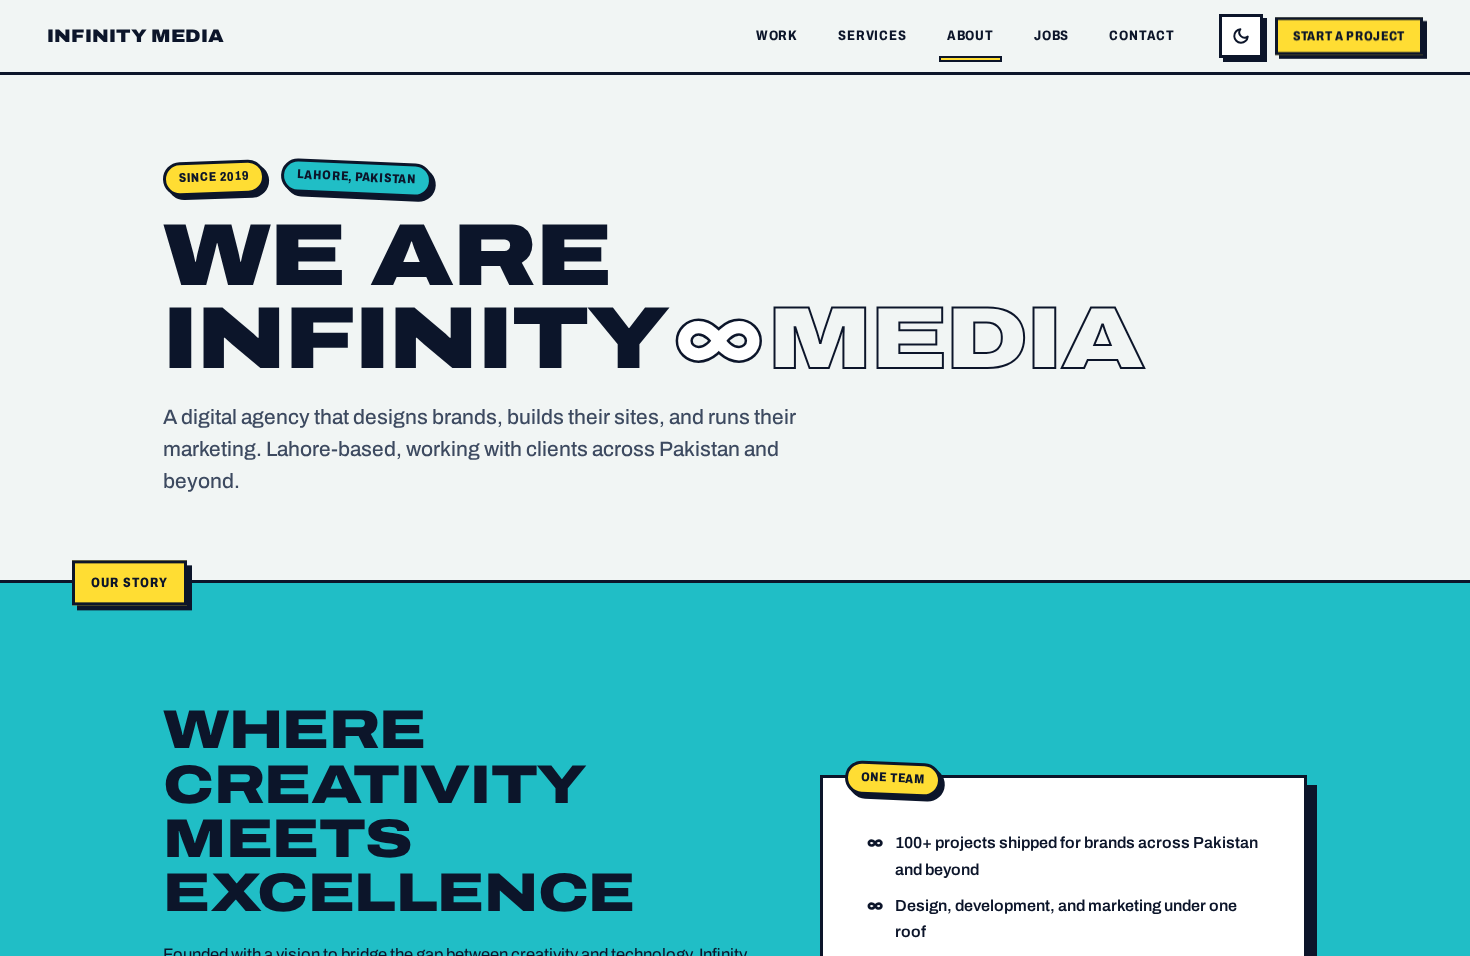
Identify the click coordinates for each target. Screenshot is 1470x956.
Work (777, 35)
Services (872, 35)
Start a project (1349, 35)
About (970, 35)
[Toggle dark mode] (1241, 36)
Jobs (1051, 35)
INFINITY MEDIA (136, 36)
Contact (1142, 35)
